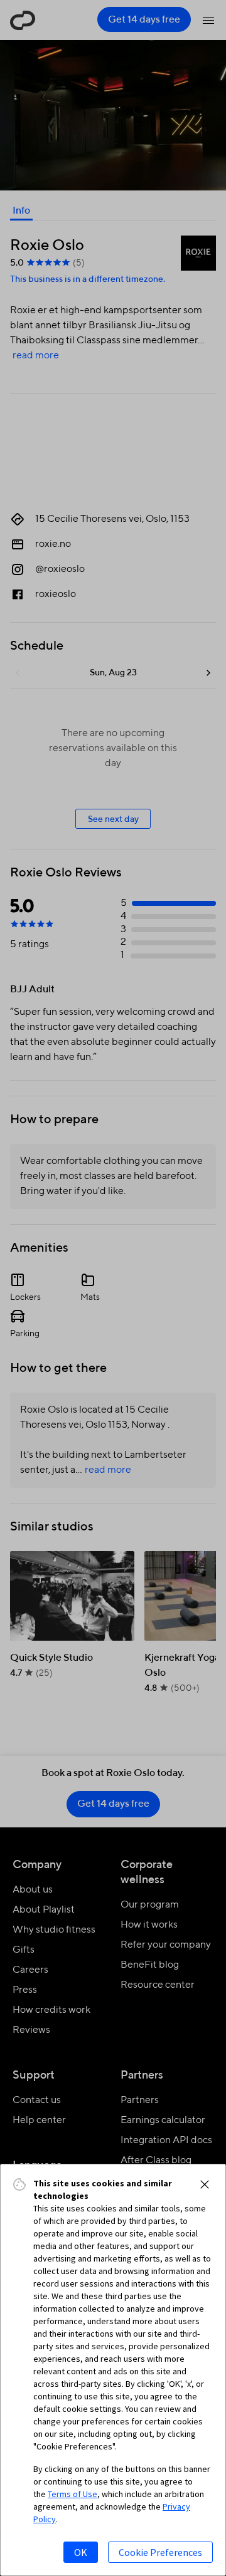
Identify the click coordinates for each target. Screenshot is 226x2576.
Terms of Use (73, 2494)
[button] (205, 2184)
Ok (81, 2552)
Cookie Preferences (160, 2552)
